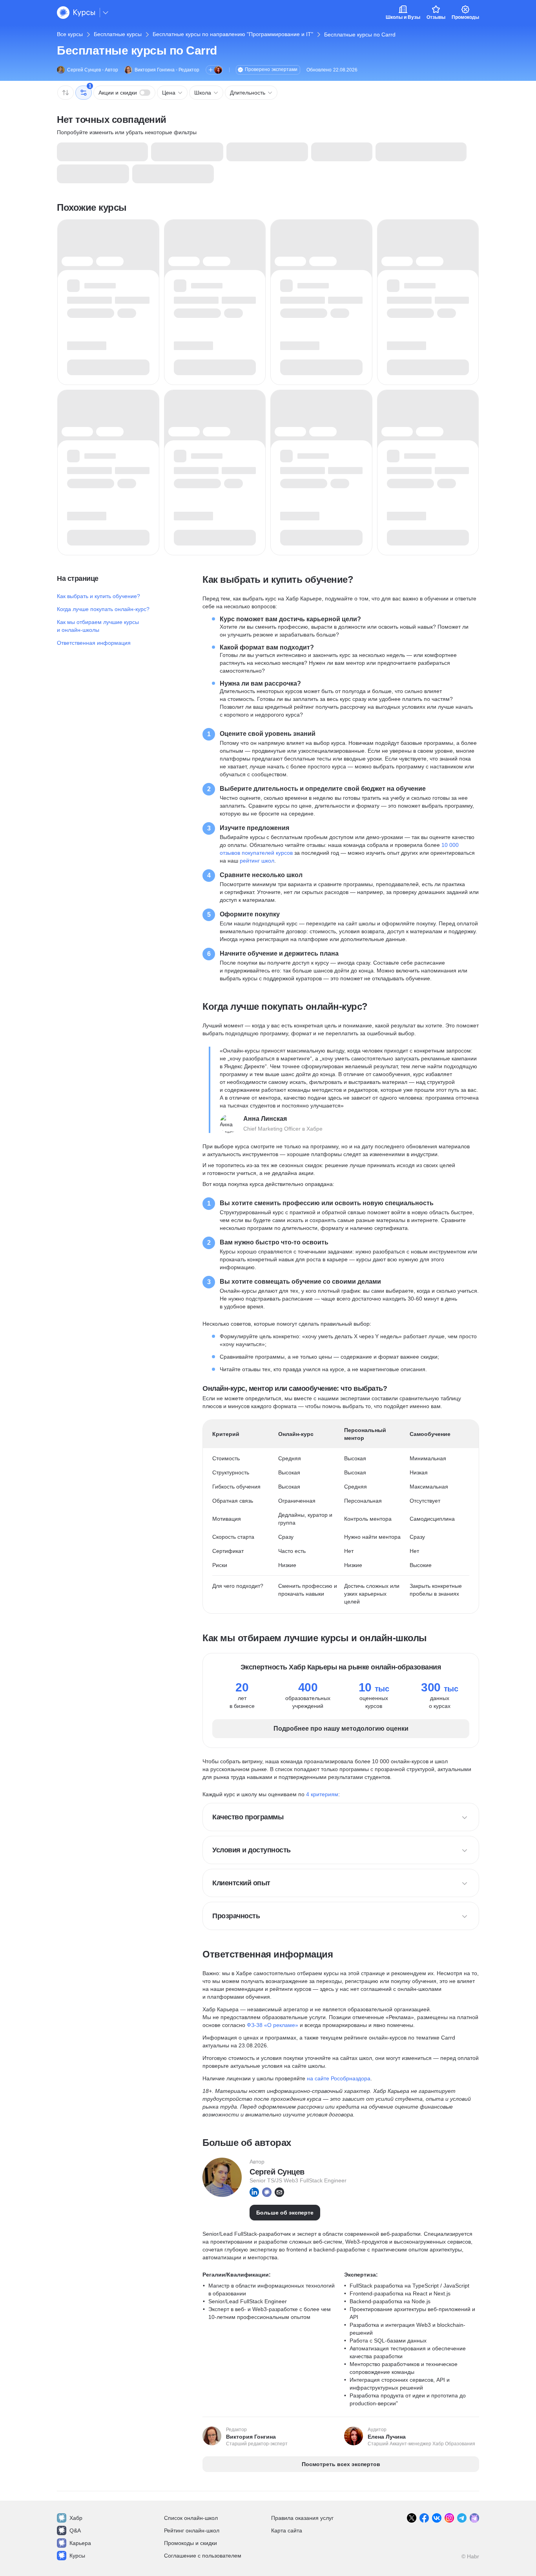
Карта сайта (287, 2530)
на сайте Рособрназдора (339, 2078)
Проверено (271, 69)
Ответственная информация (94, 643)
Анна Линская (265, 1119)
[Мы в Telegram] (462, 2518)
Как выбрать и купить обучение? (98, 596)
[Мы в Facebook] (424, 2518)
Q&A (75, 2530)
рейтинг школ (257, 861)
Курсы (77, 2556)
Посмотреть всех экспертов (341, 2464)
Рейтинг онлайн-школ (192, 2530)
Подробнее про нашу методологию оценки (341, 1729)
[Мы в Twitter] (412, 2518)
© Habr (470, 2556)
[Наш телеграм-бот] (474, 2518)
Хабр (76, 2518)
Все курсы (70, 34)
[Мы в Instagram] (449, 2518)
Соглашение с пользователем (203, 2556)
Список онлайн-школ (191, 2518)
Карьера (80, 2543)
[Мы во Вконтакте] (437, 2518)
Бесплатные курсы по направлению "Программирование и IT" (233, 34)
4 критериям (322, 1794)
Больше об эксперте (285, 2213)
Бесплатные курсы (118, 34)
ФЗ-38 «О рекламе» (273, 2025)
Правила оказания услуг (302, 2518)
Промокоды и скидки (191, 2543)
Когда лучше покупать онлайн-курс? (103, 609)
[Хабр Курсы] (76, 13)
